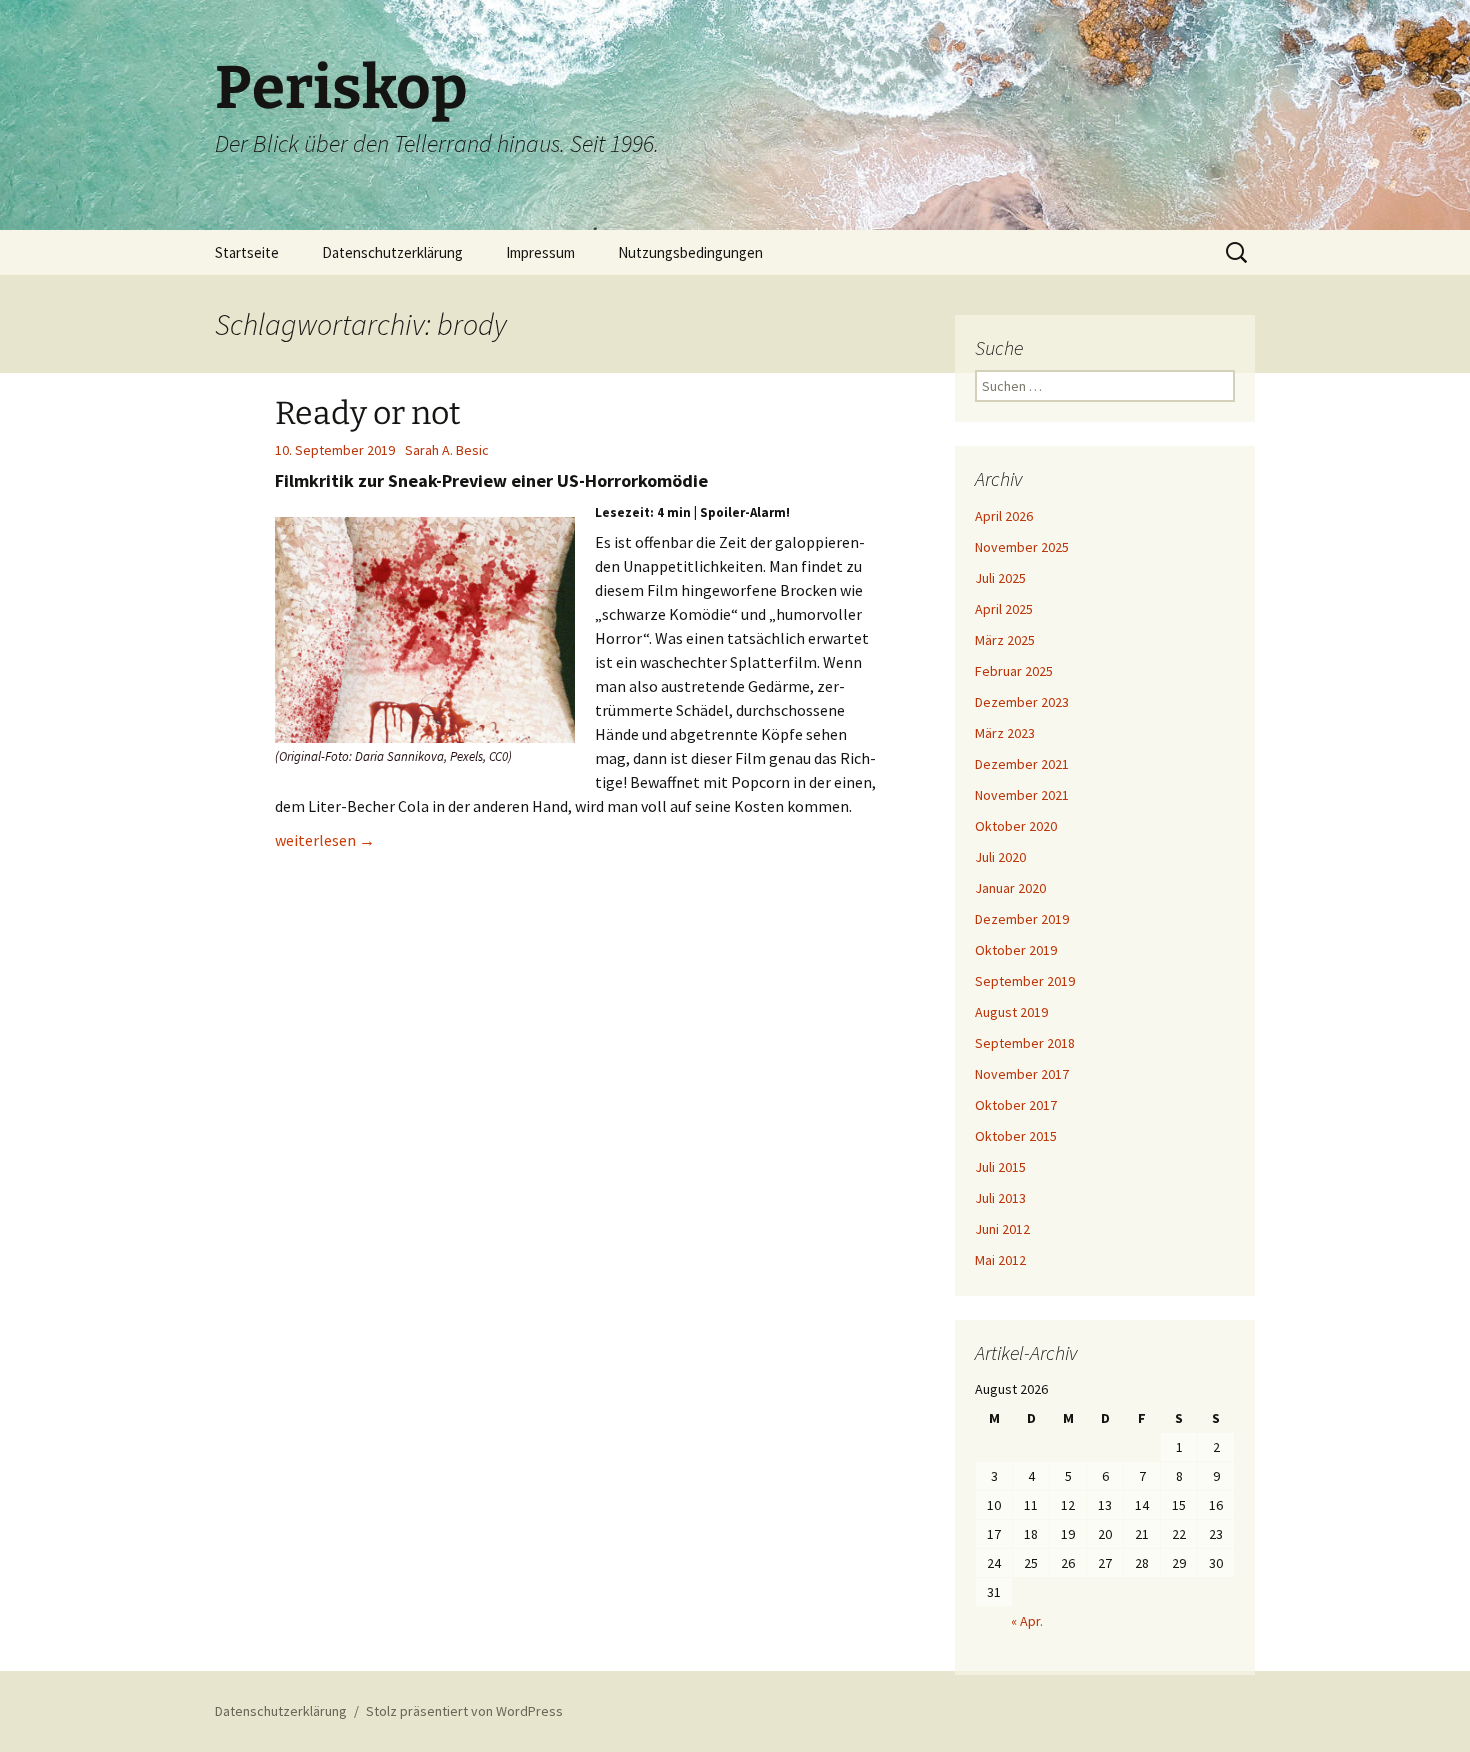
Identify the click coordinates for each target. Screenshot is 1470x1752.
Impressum (540, 252)
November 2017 (1022, 1074)
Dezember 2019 (1022, 919)
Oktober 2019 (1016, 950)
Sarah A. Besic (447, 450)
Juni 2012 (1002, 1229)
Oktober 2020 (1016, 826)
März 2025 (1005, 640)
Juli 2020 (1000, 857)
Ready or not (368, 413)
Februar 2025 (1014, 671)
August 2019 (1011, 1012)
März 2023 (1005, 733)
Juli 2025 (1000, 578)
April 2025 (1004, 609)
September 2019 (1025, 981)
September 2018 (1025, 1043)
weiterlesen (325, 840)
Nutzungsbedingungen (690, 252)
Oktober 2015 (1016, 1136)
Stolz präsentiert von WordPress (464, 1711)
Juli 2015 (1000, 1167)
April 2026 (1004, 516)
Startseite (247, 252)
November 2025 (1022, 547)
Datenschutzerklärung (392, 252)
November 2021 (1022, 795)
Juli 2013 (1000, 1198)
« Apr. (1027, 1621)
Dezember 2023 (1022, 702)
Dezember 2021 (1022, 764)
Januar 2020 (1010, 888)
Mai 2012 (1000, 1260)
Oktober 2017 (1016, 1105)
